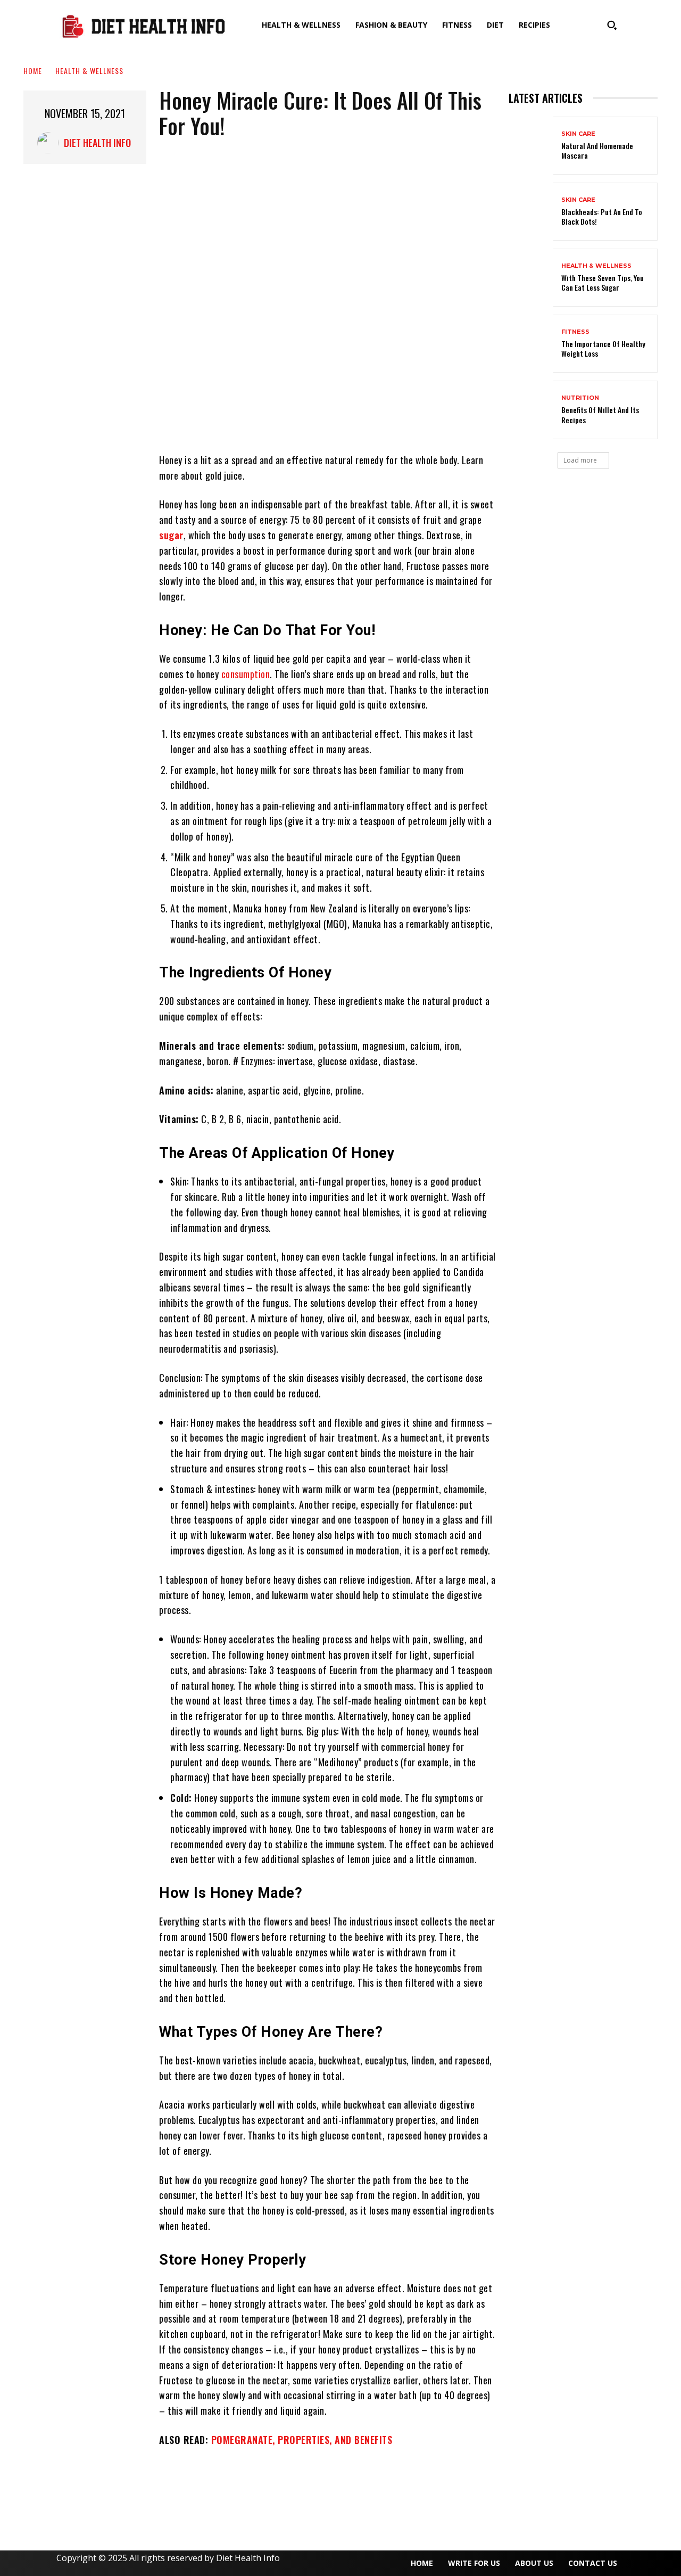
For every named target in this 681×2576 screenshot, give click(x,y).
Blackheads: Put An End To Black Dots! (602, 216)
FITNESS (575, 332)
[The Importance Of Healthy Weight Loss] (531, 344)
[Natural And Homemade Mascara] (531, 146)
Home (33, 71)
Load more (580, 460)
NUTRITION (580, 398)
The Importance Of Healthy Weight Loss (603, 348)
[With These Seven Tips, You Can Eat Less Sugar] (531, 278)
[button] (612, 25)
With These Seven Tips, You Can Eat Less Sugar (603, 282)
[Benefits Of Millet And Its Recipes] (531, 410)
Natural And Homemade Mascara (597, 150)
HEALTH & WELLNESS (89, 71)
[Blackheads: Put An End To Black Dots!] (531, 212)
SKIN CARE (578, 134)
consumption (246, 674)
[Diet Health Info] (51, 143)
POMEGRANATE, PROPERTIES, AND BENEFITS (302, 2440)
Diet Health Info (97, 143)
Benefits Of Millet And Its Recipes (600, 414)
